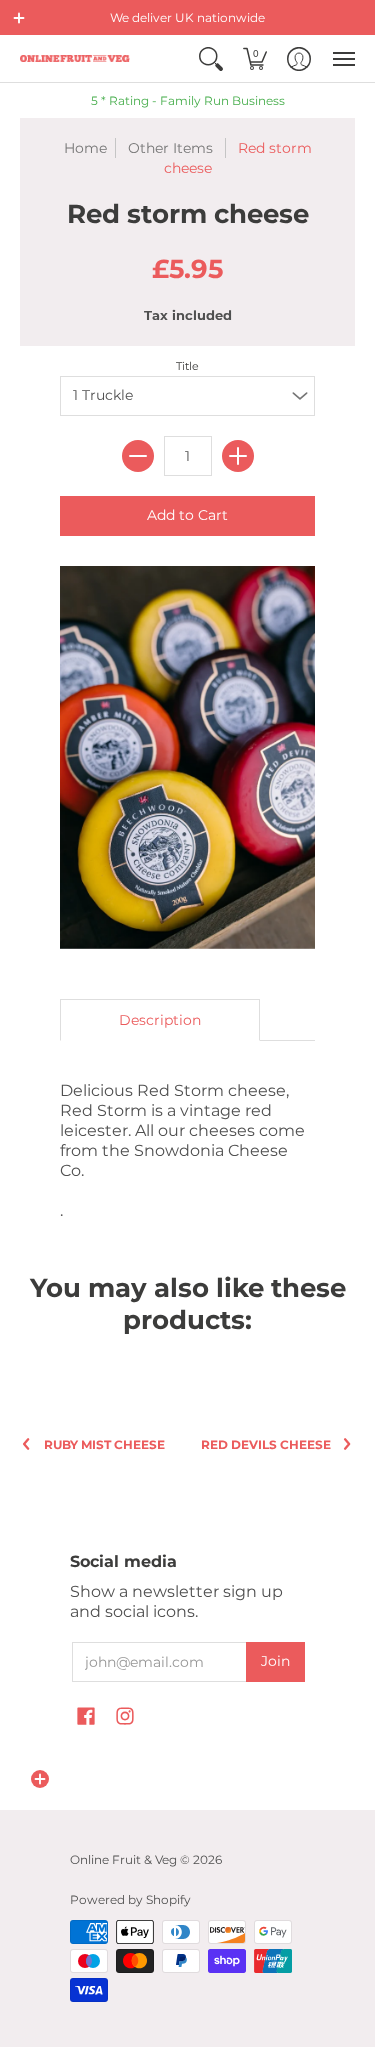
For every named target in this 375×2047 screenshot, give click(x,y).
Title (187, 366)
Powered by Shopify (130, 1899)
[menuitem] (211, 58)
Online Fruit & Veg (123, 1859)
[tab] (160, 1020)
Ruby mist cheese (104, 1444)
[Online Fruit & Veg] (75, 58)
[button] (19, 18)
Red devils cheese (266, 1444)
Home (85, 148)
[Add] (238, 456)
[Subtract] (138, 456)
